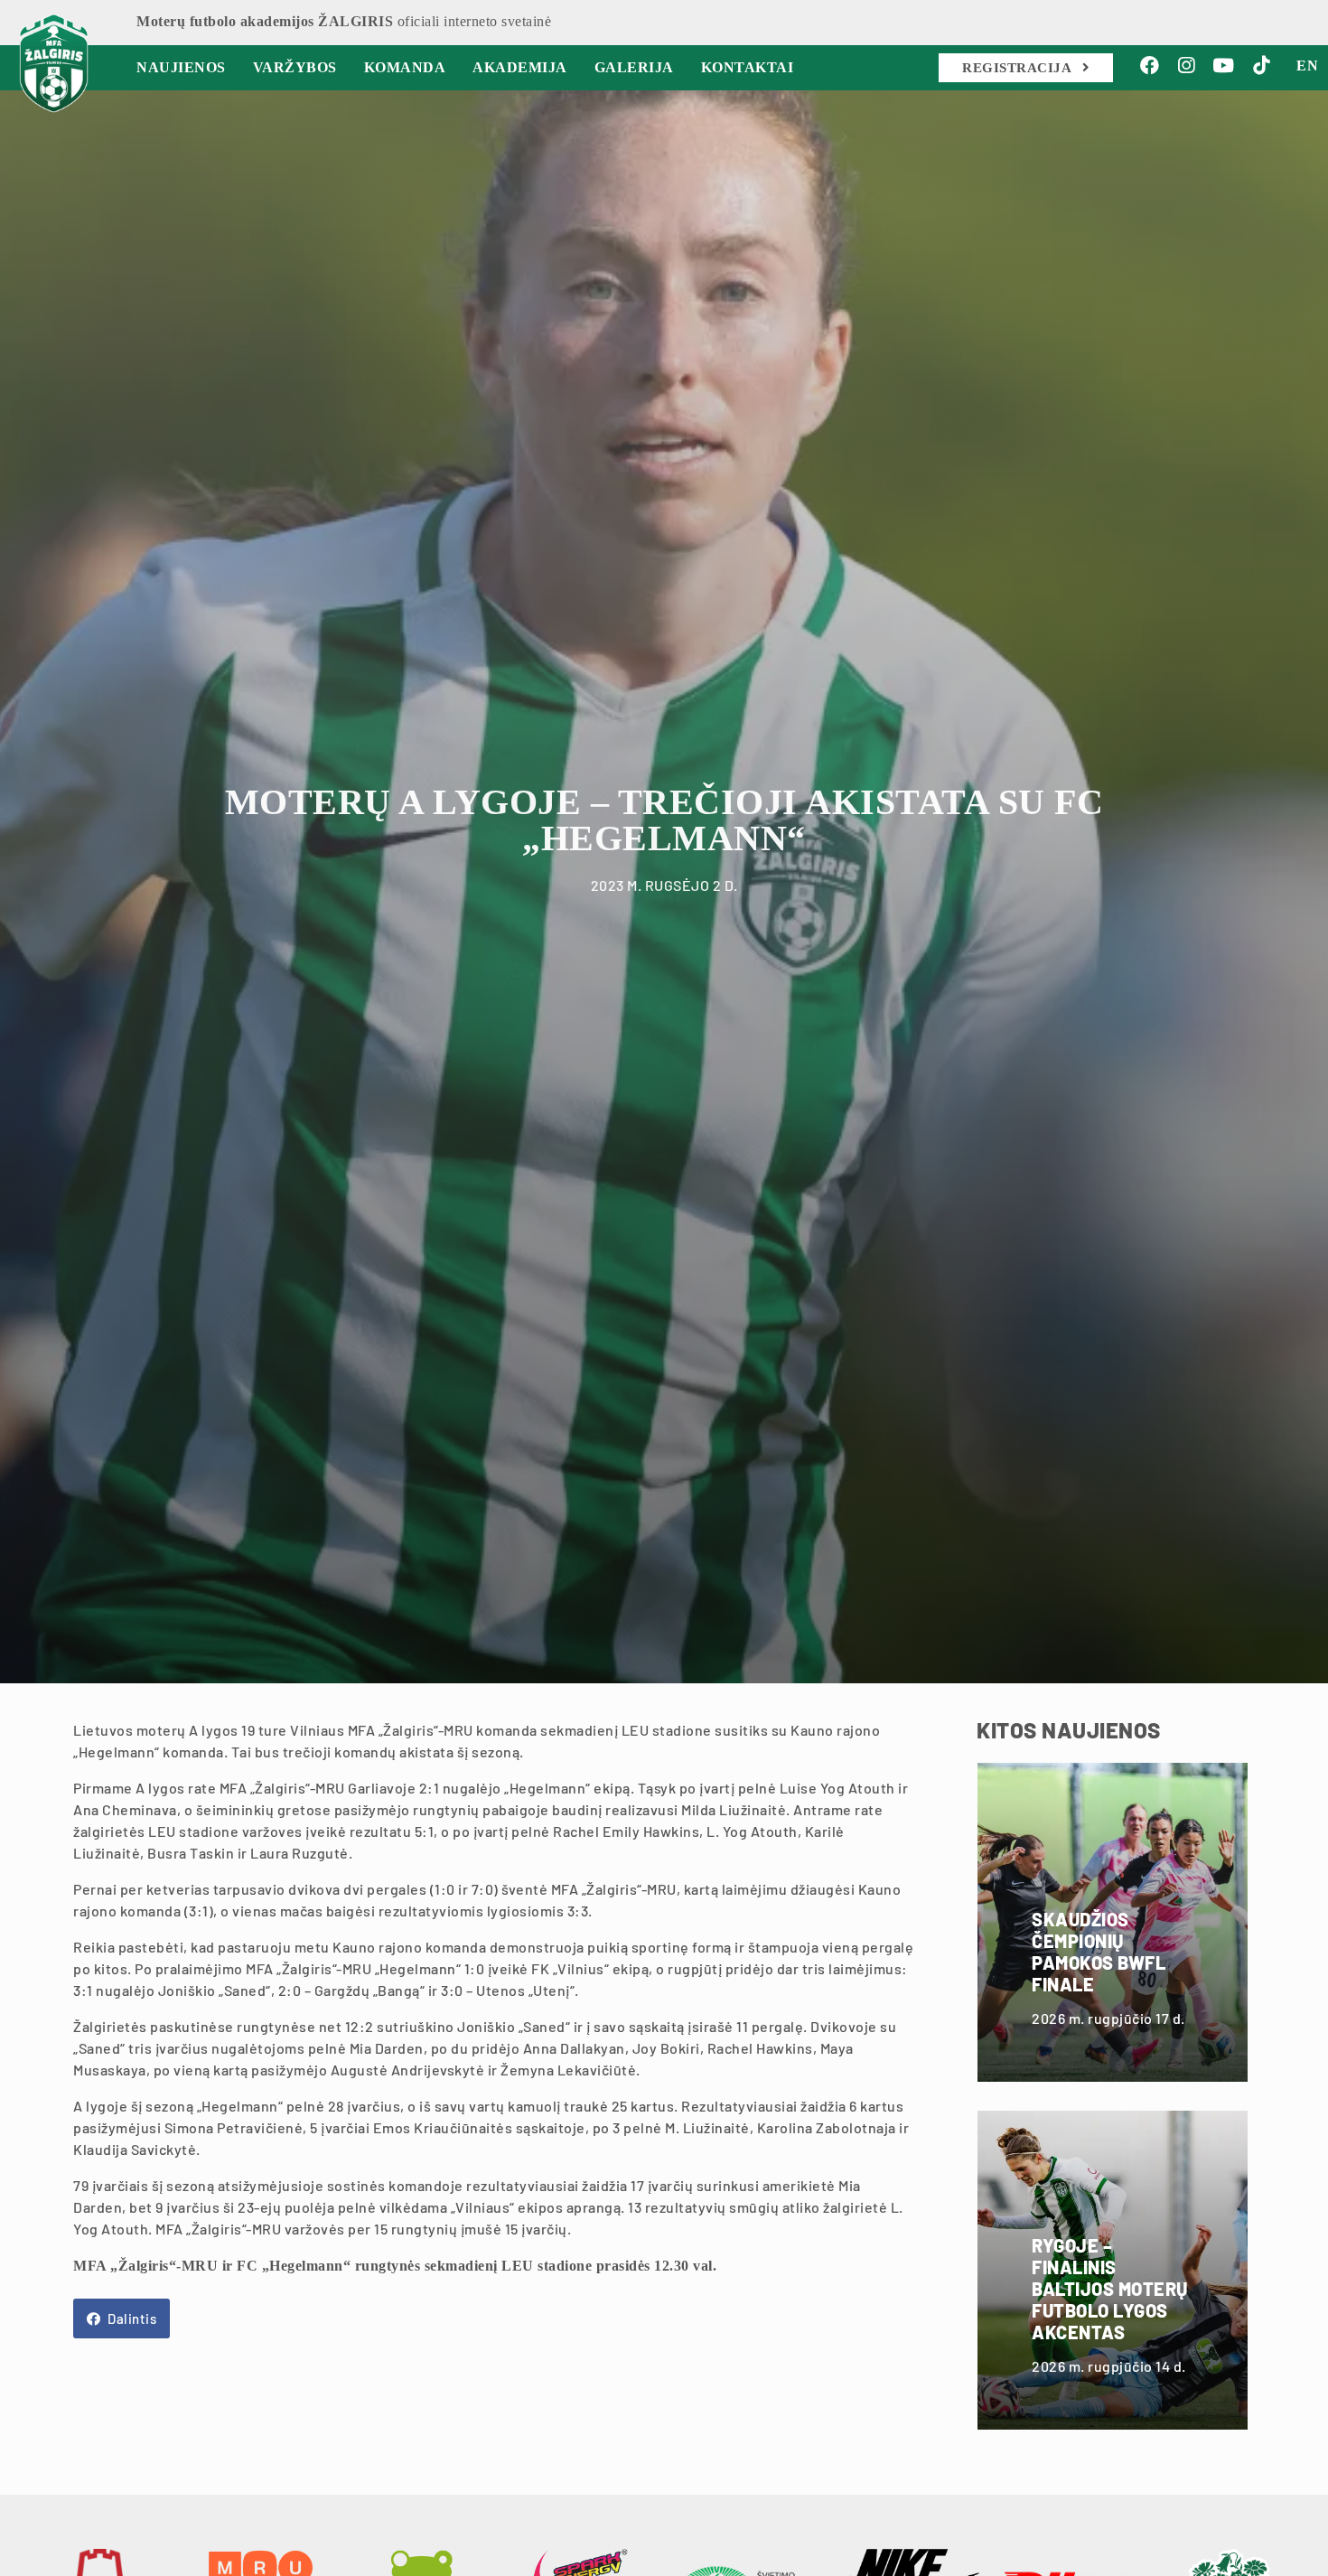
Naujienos (181, 67)
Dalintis (131, 2318)
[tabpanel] (664, 882)
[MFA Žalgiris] (54, 63)
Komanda (405, 67)
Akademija (520, 67)
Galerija (634, 67)
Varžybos (295, 67)
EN (1307, 66)
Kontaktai (748, 67)
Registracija (1019, 68)
